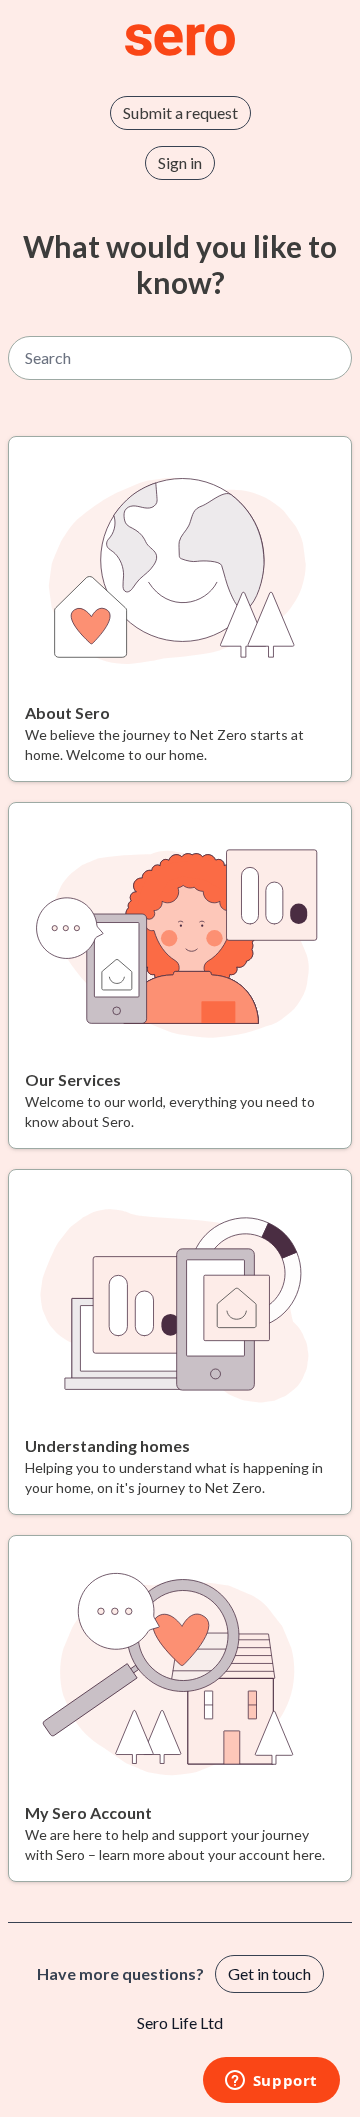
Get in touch (269, 1973)
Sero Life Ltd (180, 2022)
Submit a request (180, 112)
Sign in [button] (180, 162)
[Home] (179, 40)
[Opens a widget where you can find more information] (271, 2082)
